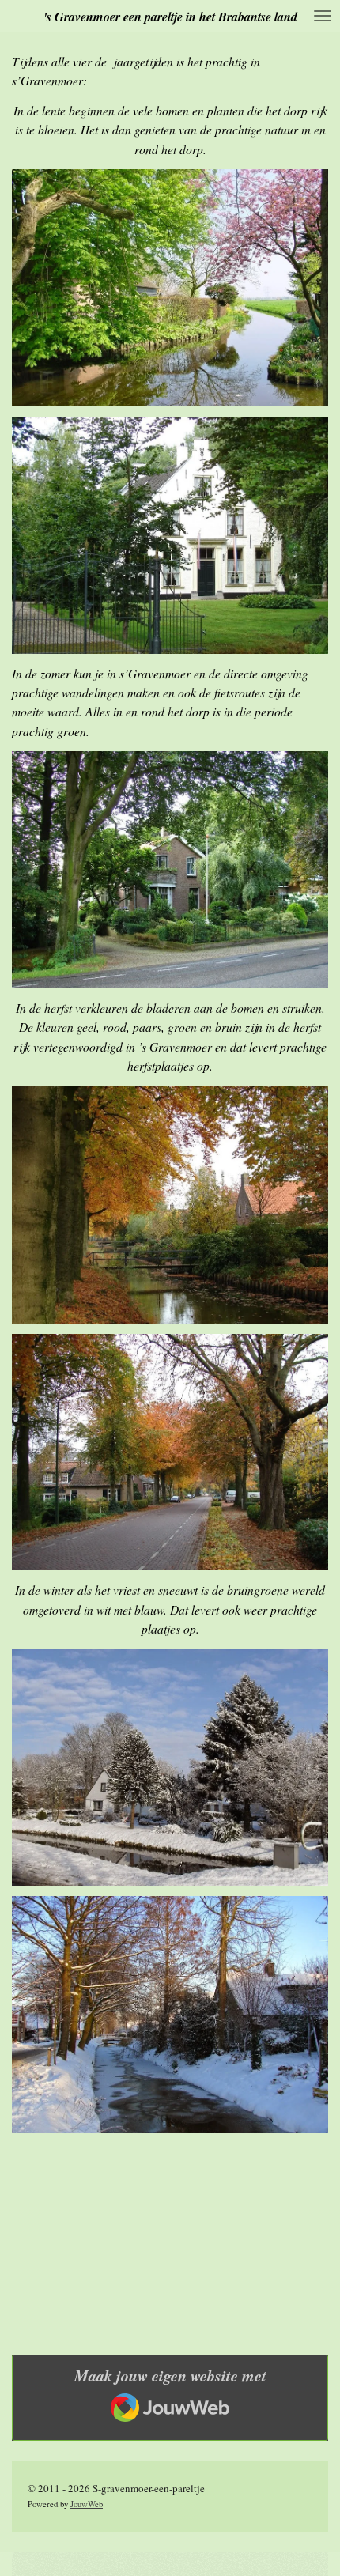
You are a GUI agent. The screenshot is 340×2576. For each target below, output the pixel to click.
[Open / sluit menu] (323, 16)
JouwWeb (87, 2504)
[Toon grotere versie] (170, 288)
